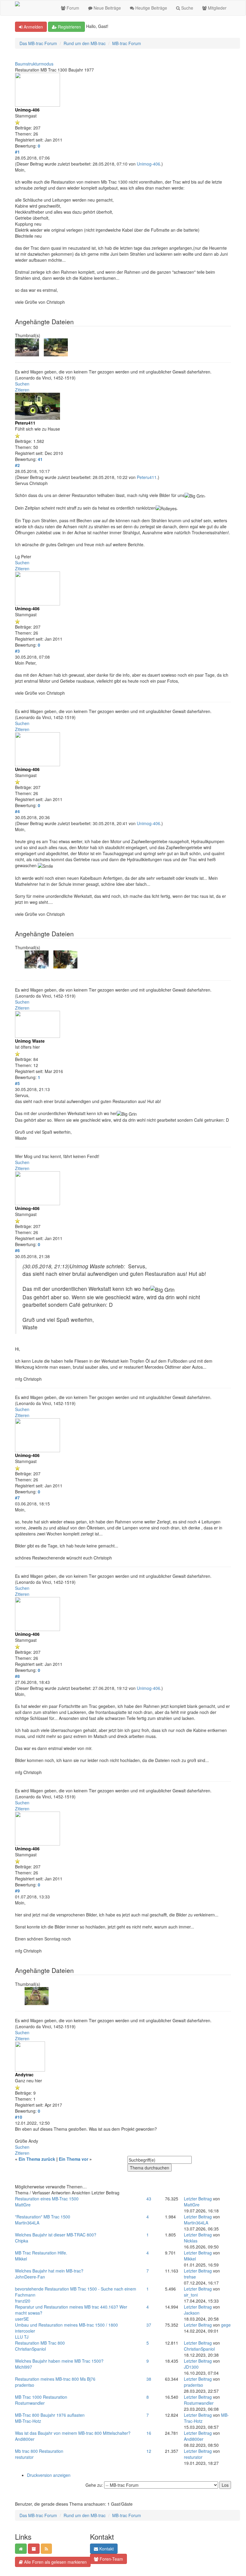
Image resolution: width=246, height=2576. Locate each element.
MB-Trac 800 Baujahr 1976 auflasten (50, 2415)
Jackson (192, 2313)
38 (149, 2379)
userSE (22, 2319)
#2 (17, 465)
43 (149, 2199)
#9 (17, 1891)
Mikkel (21, 2259)
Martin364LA (27, 2223)
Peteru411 (147, 477)
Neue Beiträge (107, 8)
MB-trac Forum (127, 43)
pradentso (25, 2385)
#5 (17, 1083)
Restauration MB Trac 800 (40, 2343)
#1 (17, 152)
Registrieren (69, 27)
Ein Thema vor (73, 2159)
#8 (17, 1676)
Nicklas (191, 2241)
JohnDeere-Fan (30, 2277)
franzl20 (23, 2301)
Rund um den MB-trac (85, 43)
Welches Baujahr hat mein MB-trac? (49, 2271)
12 (149, 2451)
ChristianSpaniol (30, 2349)
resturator (24, 2457)
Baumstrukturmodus (34, 64)
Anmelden (33, 27)
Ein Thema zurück (37, 2159)
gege (226, 2325)
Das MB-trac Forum (38, 43)
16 (149, 2433)
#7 (17, 1498)
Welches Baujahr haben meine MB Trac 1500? (59, 2361)
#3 (17, 651)
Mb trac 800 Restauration (39, 2451)
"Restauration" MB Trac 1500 (43, 2217)
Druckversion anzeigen (49, 2475)
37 (149, 2325)
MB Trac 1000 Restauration (41, 2397)
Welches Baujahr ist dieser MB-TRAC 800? (56, 2235)
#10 (19, 2117)
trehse (190, 2277)
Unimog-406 (148, 164)
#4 (17, 811)
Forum (72, 8)
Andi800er (25, 2439)
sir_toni (191, 2295)
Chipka (22, 2241)
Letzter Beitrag (198, 2199)
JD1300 (191, 2367)
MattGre (23, 2205)
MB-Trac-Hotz (28, 2421)
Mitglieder (217, 8)
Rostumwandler (30, 2403)
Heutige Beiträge (151, 8)
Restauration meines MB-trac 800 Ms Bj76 (55, 2379)
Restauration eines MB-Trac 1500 (47, 2199)
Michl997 (24, 2367)
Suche (187, 8)
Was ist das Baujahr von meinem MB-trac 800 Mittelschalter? (73, 2433)
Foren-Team (111, 2559)
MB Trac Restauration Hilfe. (41, 2253)
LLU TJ (22, 2337)
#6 (17, 1250)
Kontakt (106, 2549)
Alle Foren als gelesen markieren (55, 2562)
